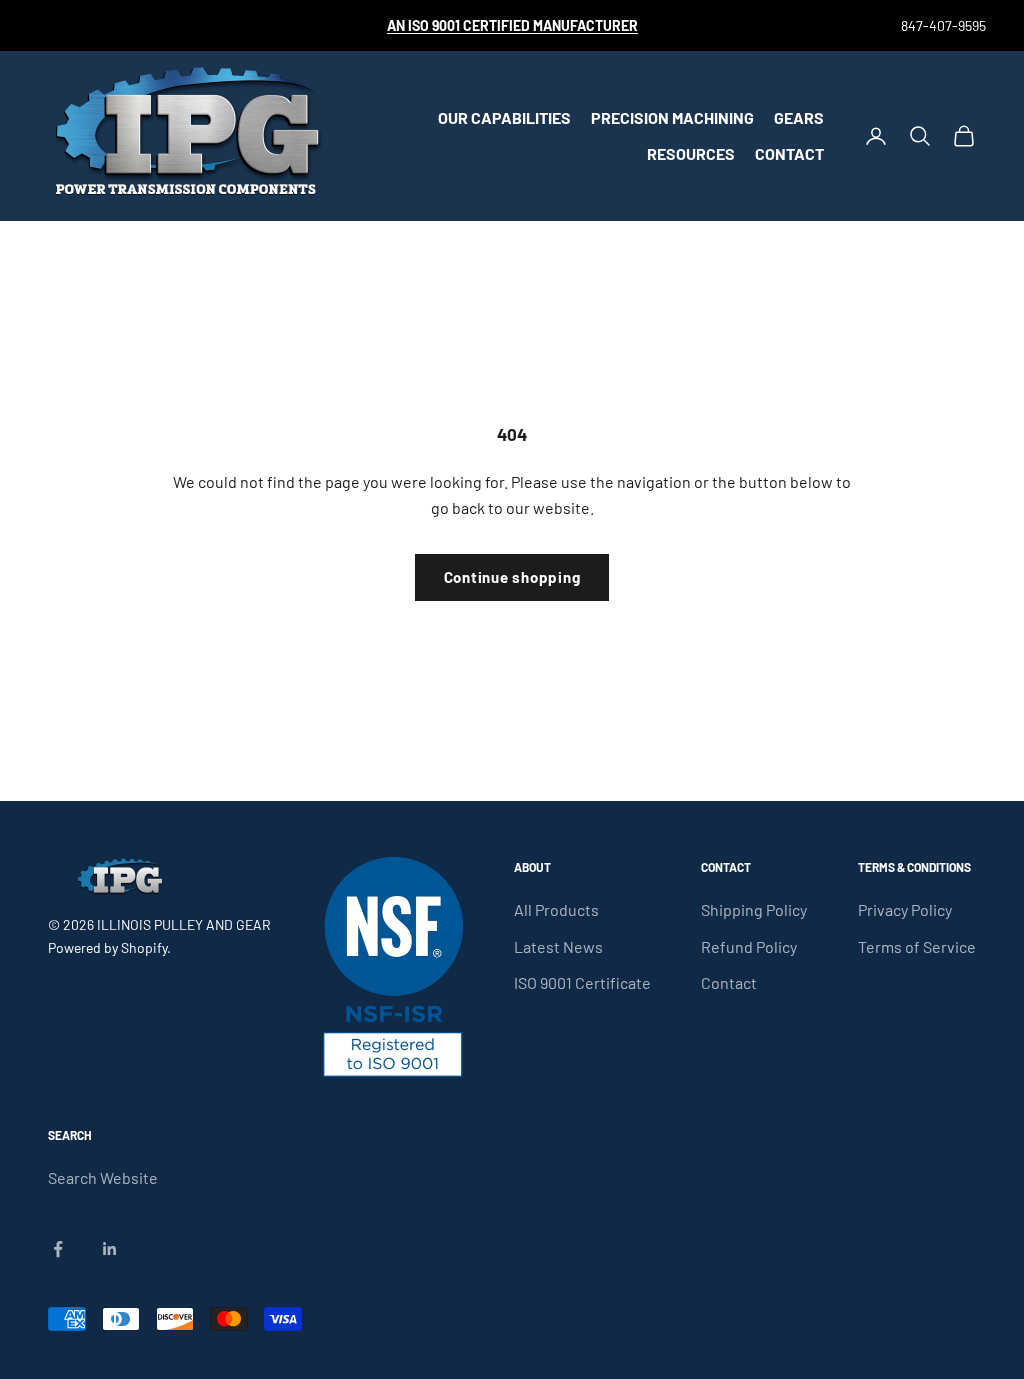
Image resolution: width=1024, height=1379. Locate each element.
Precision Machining (672, 117)
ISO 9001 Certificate (582, 982)
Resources (691, 153)
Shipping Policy (754, 909)
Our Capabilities (504, 117)
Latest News (558, 946)
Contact (789, 153)
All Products (556, 909)
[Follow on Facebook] (58, 1249)
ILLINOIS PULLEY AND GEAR (184, 924)
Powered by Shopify (107, 947)
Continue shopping (512, 577)
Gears (799, 117)
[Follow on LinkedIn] (110, 1249)
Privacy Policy (905, 909)
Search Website (103, 1177)
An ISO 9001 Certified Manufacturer (512, 25)
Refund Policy (749, 946)
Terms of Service (917, 946)
